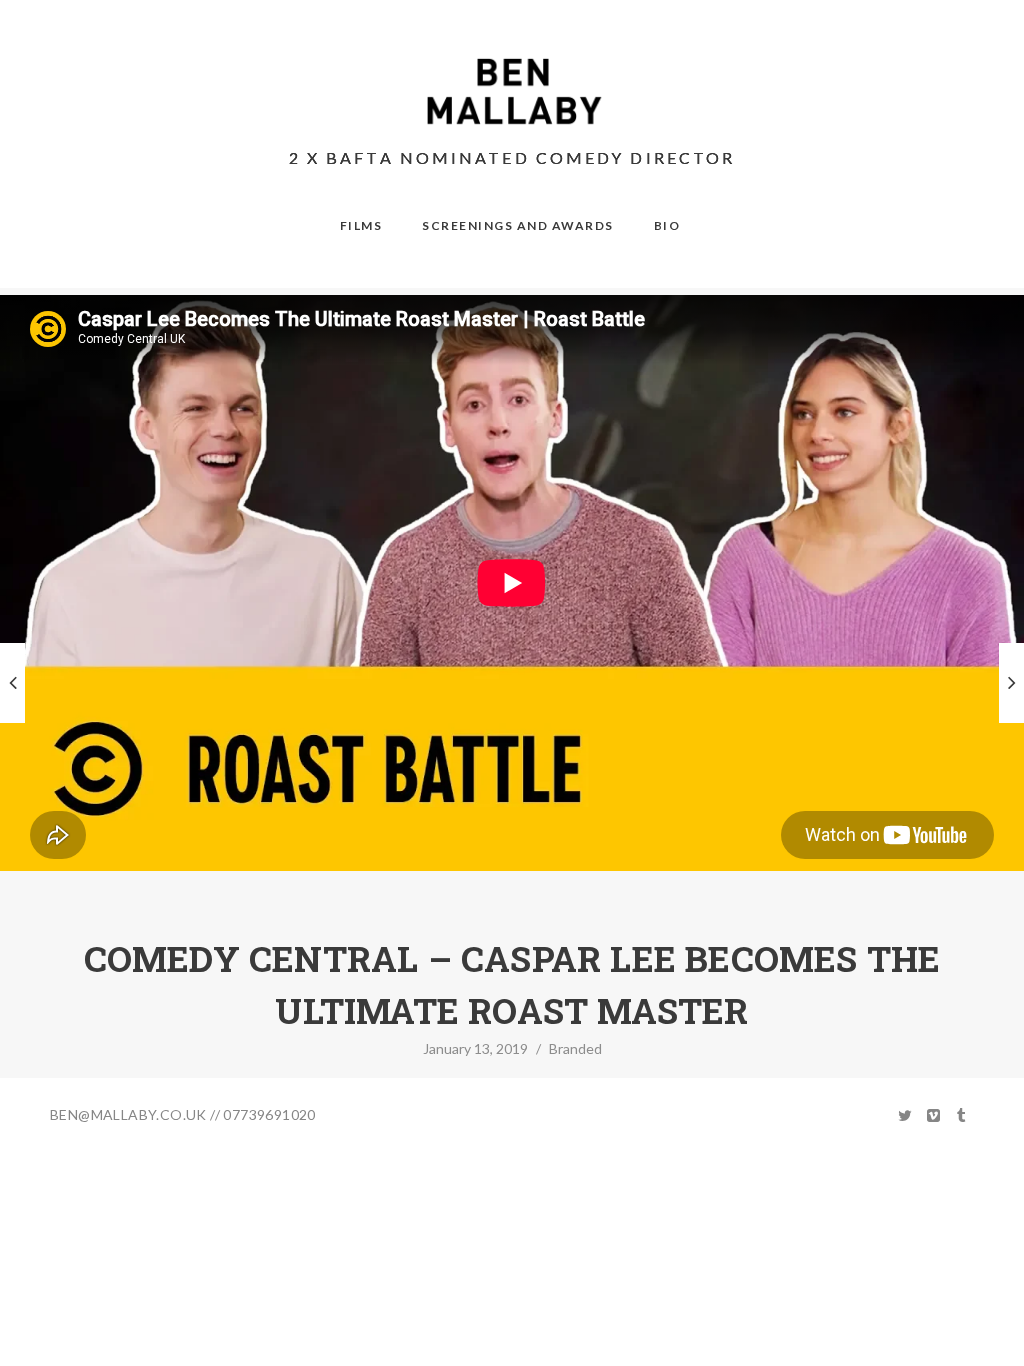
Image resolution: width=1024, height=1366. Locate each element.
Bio (667, 225)
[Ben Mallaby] (512, 91)
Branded (575, 1048)
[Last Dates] (12, 683)
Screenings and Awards (518, 225)
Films (361, 225)
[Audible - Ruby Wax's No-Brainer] (1011, 683)
